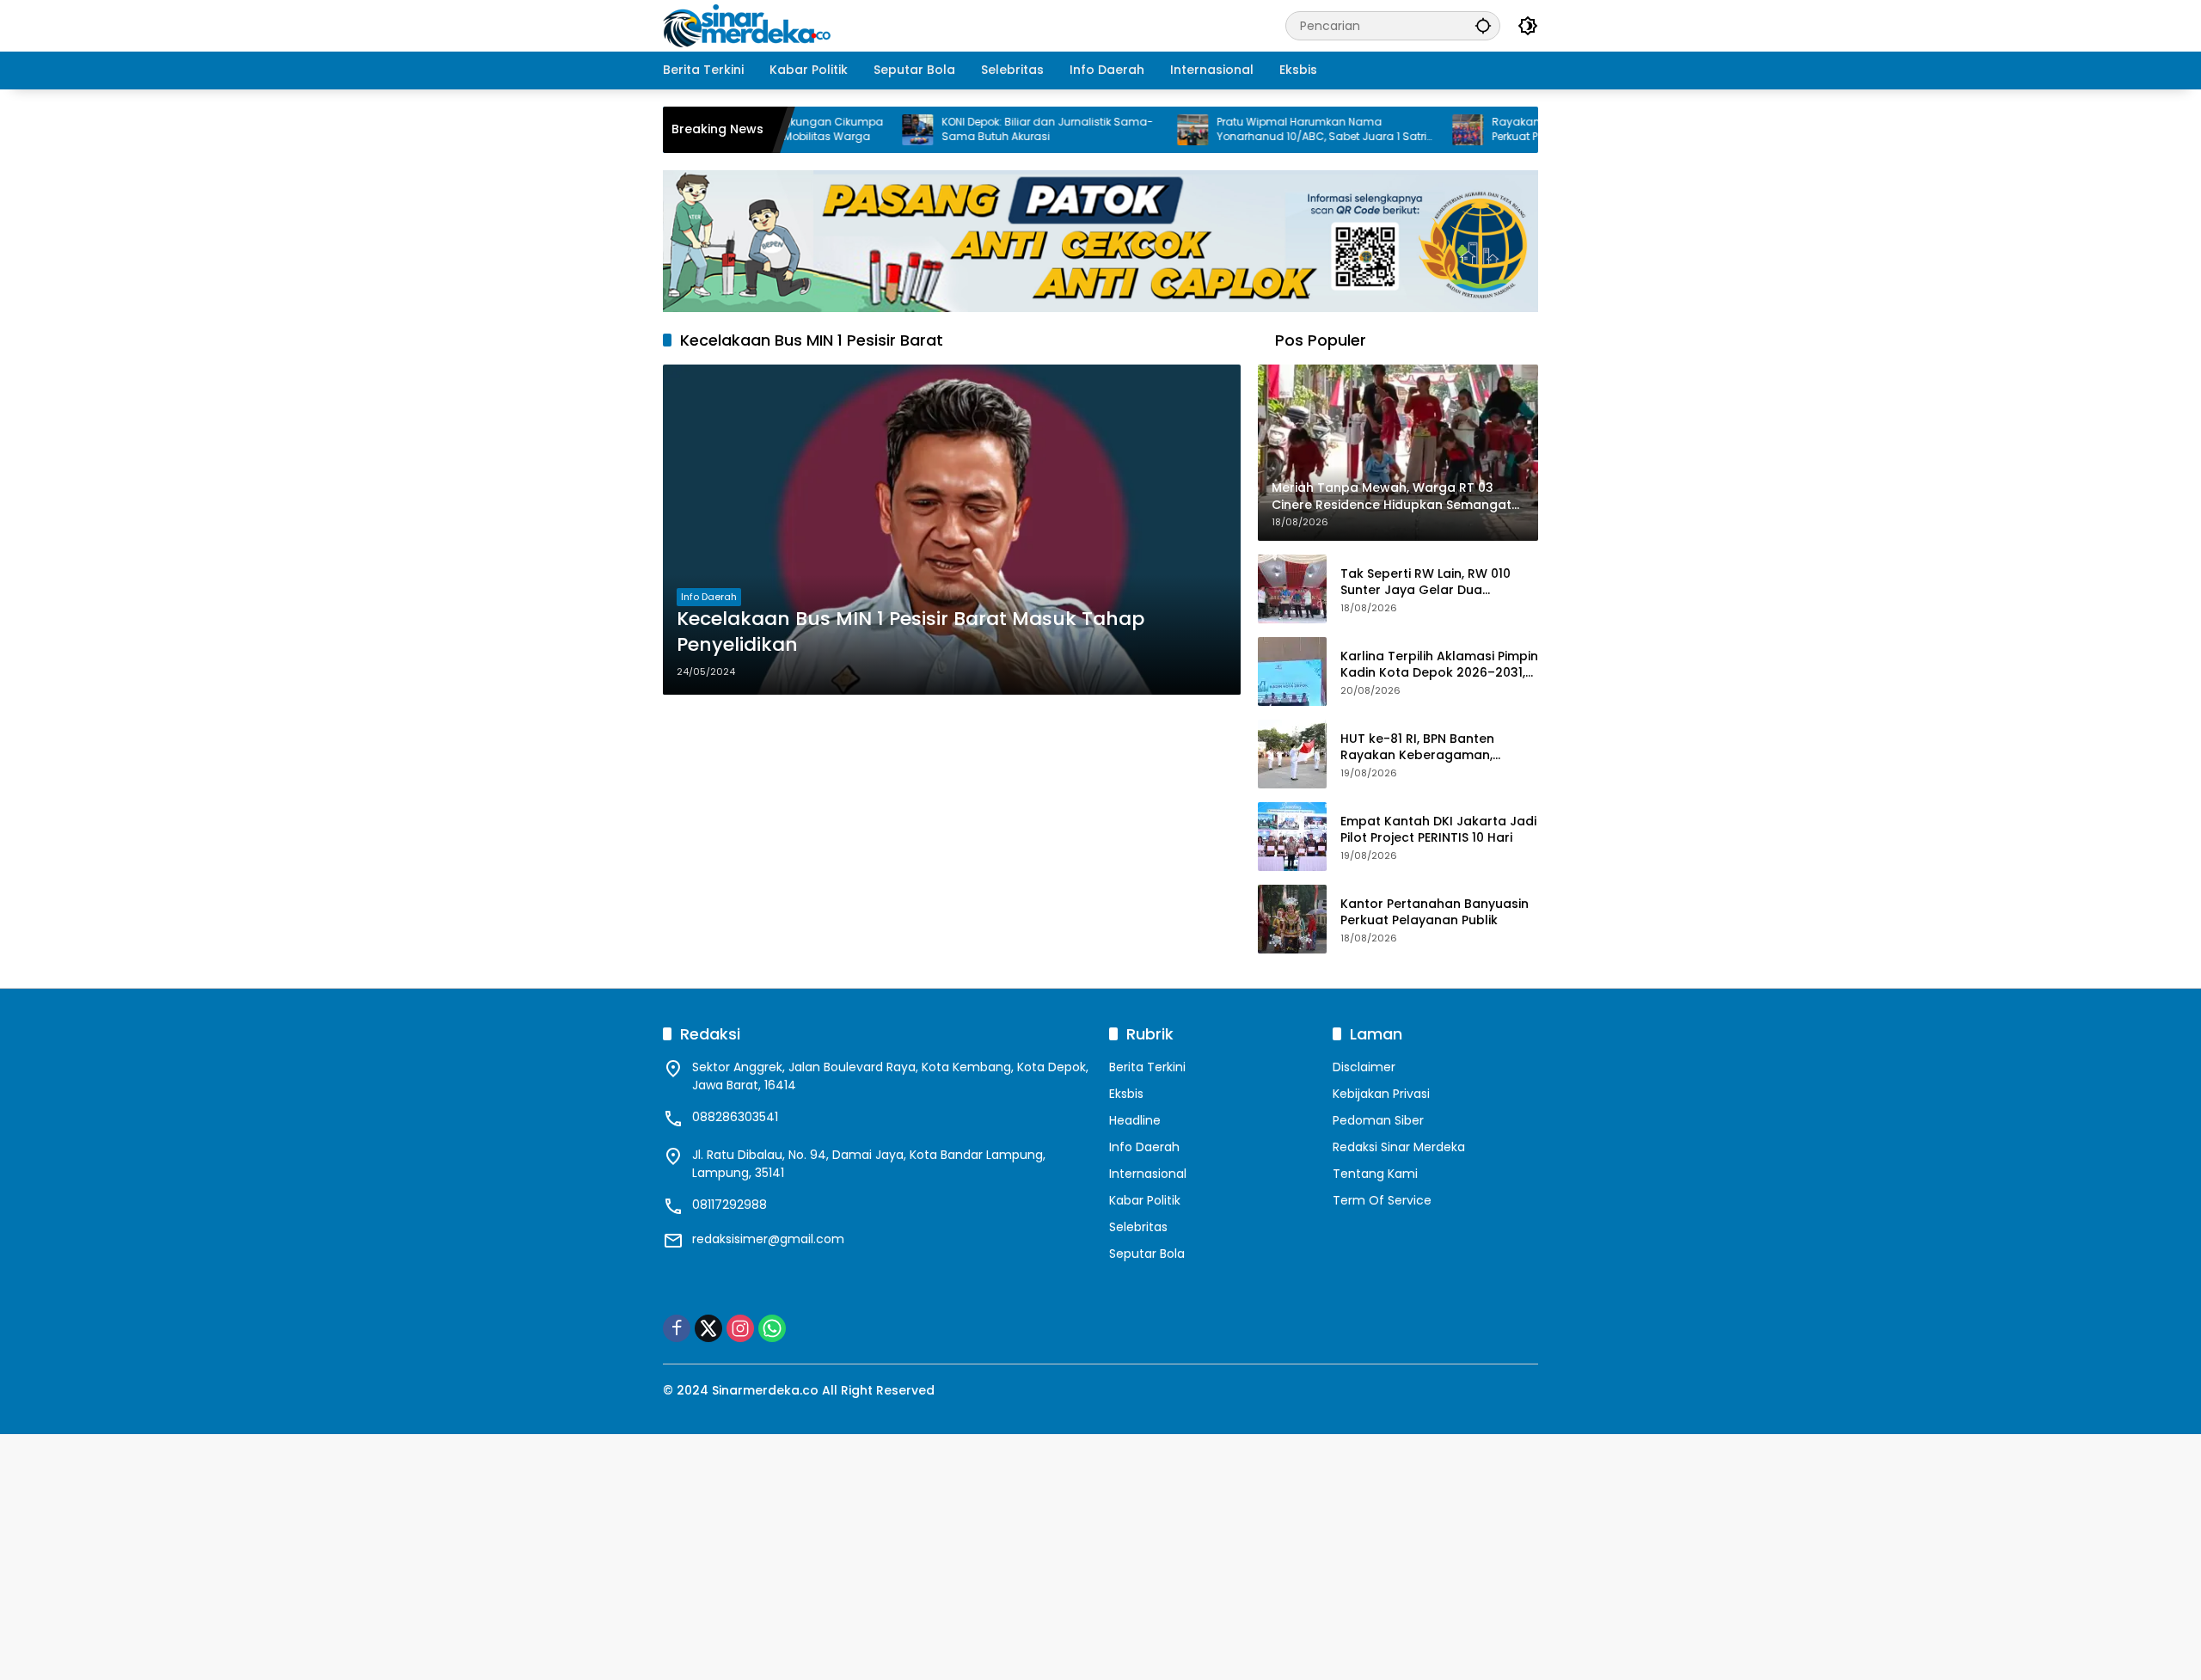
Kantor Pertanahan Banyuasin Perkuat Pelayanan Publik (1435, 913)
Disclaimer (1364, 1067)
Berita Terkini (1147, 1067)
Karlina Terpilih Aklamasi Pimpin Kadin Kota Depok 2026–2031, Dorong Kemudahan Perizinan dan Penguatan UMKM (1439, 665)
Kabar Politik (1145, 1200)
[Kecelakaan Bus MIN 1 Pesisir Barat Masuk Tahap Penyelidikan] (952, 530)
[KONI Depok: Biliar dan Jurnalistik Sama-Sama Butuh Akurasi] (860, 130)
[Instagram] (740, 1328)
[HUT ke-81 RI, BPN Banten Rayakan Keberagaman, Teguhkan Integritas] (1292, 754)
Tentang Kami (1375, 1174)
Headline (1135, 1120)
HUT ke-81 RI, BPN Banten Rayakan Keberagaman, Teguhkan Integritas (1417, 748)
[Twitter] (708, 1328)
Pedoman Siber (1378, 1120)
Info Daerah (709, 597)
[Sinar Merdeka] (749, 25)
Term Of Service (1382, 1200)
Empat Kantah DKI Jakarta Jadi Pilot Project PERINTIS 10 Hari (1438, 830)
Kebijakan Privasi (1381, 1094)
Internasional (1148, 1174)
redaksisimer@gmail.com (768, 1239)
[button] (1483, 25)
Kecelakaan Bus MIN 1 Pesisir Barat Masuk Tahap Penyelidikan (910, 632)
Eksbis (1126, 1094)
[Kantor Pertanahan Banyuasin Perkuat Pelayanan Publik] (1292, 919)
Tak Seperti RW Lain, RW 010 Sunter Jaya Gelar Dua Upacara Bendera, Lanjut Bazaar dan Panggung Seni (1425, 582)
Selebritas (1138, 1227)
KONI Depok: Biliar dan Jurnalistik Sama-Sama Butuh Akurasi (990, 129)
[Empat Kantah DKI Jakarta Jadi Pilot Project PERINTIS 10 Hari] (1292, 837)
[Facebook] (677, 1328)
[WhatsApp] (772, 1328)
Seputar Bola (1147, 1254)
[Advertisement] (516, 1554)
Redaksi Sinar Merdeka (1399, 1147)
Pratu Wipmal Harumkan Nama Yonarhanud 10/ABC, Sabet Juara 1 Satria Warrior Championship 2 (1268, 130)
